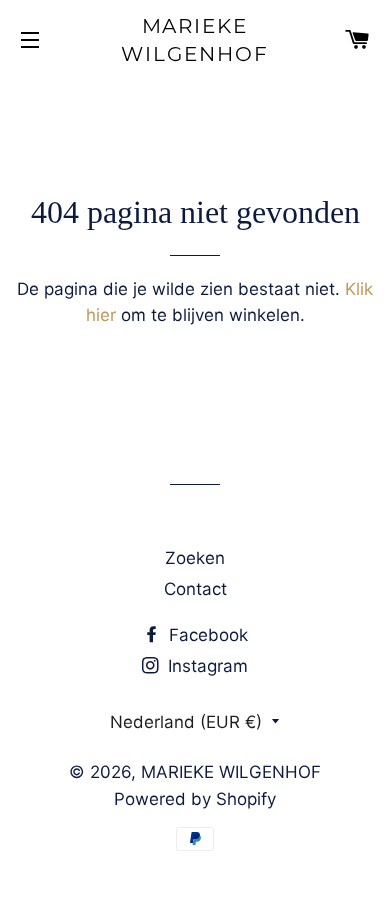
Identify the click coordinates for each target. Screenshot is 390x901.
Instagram (205, 666)
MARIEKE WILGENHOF (195, 40)
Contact (195, 589)
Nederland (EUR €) (186, 722)
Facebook (206, 635)
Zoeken (195, 558)
